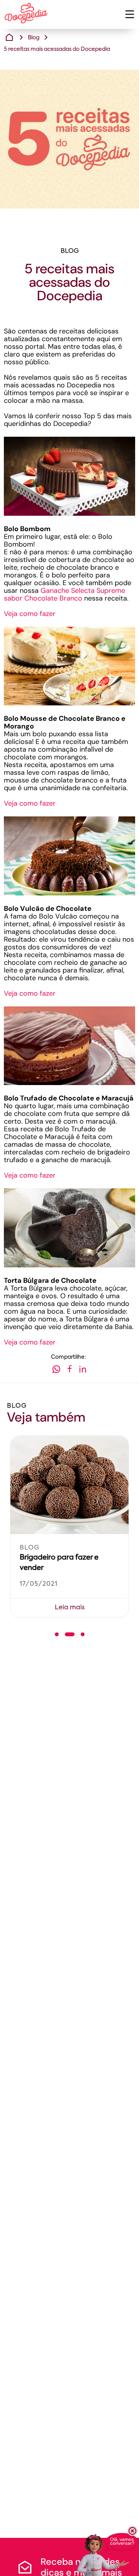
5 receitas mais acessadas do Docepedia (57, 49)
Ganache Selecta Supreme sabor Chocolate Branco (64, 594)
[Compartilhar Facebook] (69, 1370)
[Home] (9, 37)
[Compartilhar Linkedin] (83, 1370)
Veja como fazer (30, 614)
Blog (34, 38)
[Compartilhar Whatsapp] (56, 1370)
